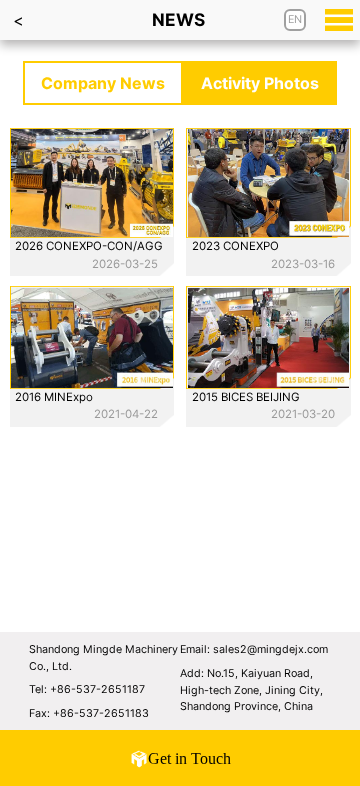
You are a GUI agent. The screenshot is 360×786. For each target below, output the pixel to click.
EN (295, 19)
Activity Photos (260, 83)
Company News (103, 83)
